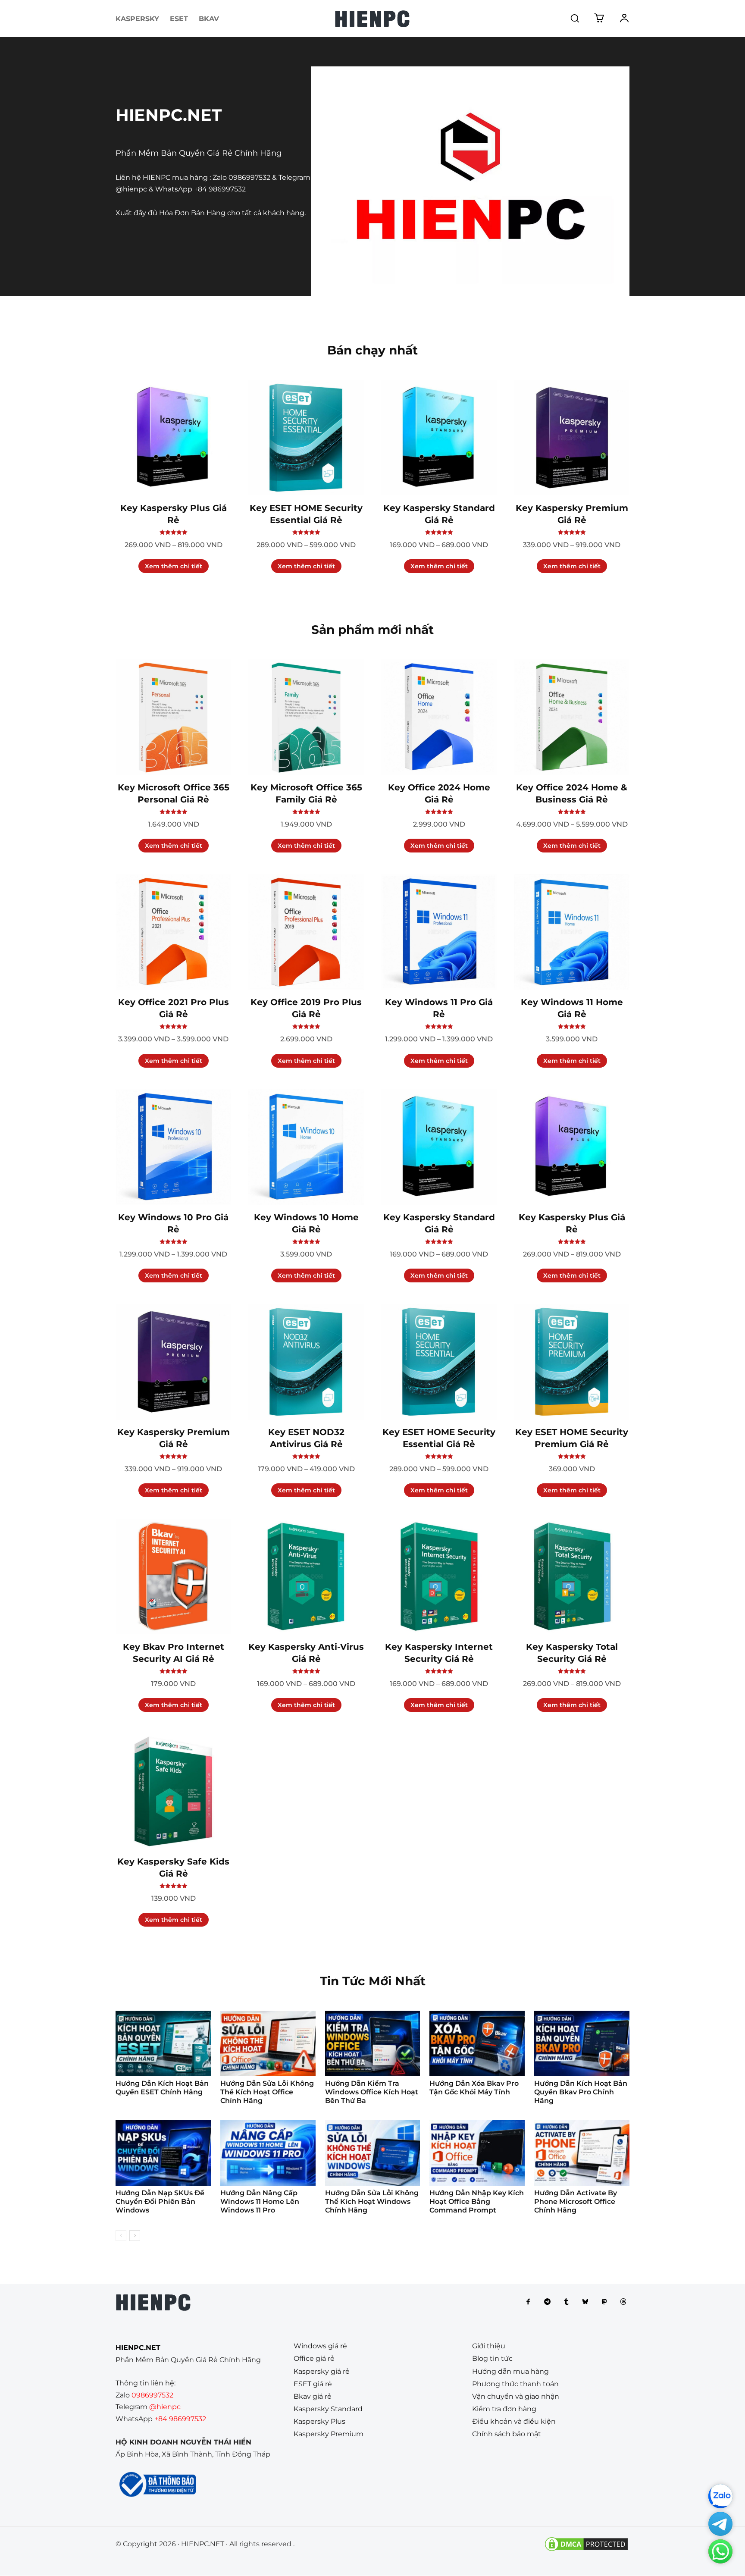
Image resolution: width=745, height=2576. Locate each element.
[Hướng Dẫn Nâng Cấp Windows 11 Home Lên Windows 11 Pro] (268, 2153)
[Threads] (623, 2302)
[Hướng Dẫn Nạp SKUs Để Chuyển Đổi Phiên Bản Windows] (163, 2153)
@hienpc (131, 189)
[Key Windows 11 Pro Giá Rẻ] (439, 932)
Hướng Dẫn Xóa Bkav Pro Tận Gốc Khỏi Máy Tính (474, 2088)
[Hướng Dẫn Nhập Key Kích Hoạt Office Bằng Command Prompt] (477, 2153)
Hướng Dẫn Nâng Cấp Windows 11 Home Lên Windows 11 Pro (260, 2202)
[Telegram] (547, 2302)
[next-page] (135, 2236)
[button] (575, 18)
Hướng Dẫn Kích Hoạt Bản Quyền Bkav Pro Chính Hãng (581, 2092)
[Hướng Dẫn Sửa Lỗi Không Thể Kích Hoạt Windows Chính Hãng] (373, 2153)
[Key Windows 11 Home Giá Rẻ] (572, 932)
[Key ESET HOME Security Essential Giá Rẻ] (306, 438)
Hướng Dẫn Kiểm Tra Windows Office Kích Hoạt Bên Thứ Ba (372, 2092)
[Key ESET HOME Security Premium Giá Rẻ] (572, 1362)
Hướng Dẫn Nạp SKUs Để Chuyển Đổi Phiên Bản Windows (160, 2202)
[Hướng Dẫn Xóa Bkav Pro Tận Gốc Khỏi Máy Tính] (477, 2043)
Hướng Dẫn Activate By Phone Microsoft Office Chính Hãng (576, 2202)
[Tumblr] (566, 2302)
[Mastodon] (604, 2302)
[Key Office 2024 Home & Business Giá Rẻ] (572, 717)
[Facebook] (528, 2302)
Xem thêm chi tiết (174, 566)
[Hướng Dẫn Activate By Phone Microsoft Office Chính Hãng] (582, 2153)
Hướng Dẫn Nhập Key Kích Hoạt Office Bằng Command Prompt (477, 2202)
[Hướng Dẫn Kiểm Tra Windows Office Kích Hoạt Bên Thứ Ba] (373, 2043)
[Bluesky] (585, 2302)
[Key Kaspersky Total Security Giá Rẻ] (572, 1576)
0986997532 (249, 177)
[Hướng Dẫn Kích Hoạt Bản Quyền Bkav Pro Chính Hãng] (582, 2043)
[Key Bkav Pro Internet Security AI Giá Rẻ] (173, 1576)
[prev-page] (121, 2236)
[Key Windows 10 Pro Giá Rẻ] (173, 1147)
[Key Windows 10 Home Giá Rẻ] (306, 1147)
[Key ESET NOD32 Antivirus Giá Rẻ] (306, 1362)
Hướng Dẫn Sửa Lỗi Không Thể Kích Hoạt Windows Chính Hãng (372, 2202)
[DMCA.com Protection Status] (586, 2550)
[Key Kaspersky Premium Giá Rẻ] (572, 438)
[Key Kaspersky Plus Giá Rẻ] (173, 438)
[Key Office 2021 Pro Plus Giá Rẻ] (173, 932)
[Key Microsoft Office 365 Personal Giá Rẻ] (173, 717)
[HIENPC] (372, 19)
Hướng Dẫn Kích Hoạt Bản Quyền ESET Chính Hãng (162, 2088)
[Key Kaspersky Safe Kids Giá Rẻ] (173, 1791)
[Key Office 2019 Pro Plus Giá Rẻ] (306, 932)
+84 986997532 (220, 189)
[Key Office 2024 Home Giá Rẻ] (439, 717)
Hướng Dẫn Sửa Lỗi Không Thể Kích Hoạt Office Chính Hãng (267, 2092)
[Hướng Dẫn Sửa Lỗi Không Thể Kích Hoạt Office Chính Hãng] (268, 2043)
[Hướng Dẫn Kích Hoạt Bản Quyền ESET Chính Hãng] (163, 2043)
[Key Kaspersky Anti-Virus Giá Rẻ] (306, 1576)
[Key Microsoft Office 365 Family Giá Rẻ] (306, 717)
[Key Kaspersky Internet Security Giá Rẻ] (439, 1576)
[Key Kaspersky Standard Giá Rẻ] (439, 438)
